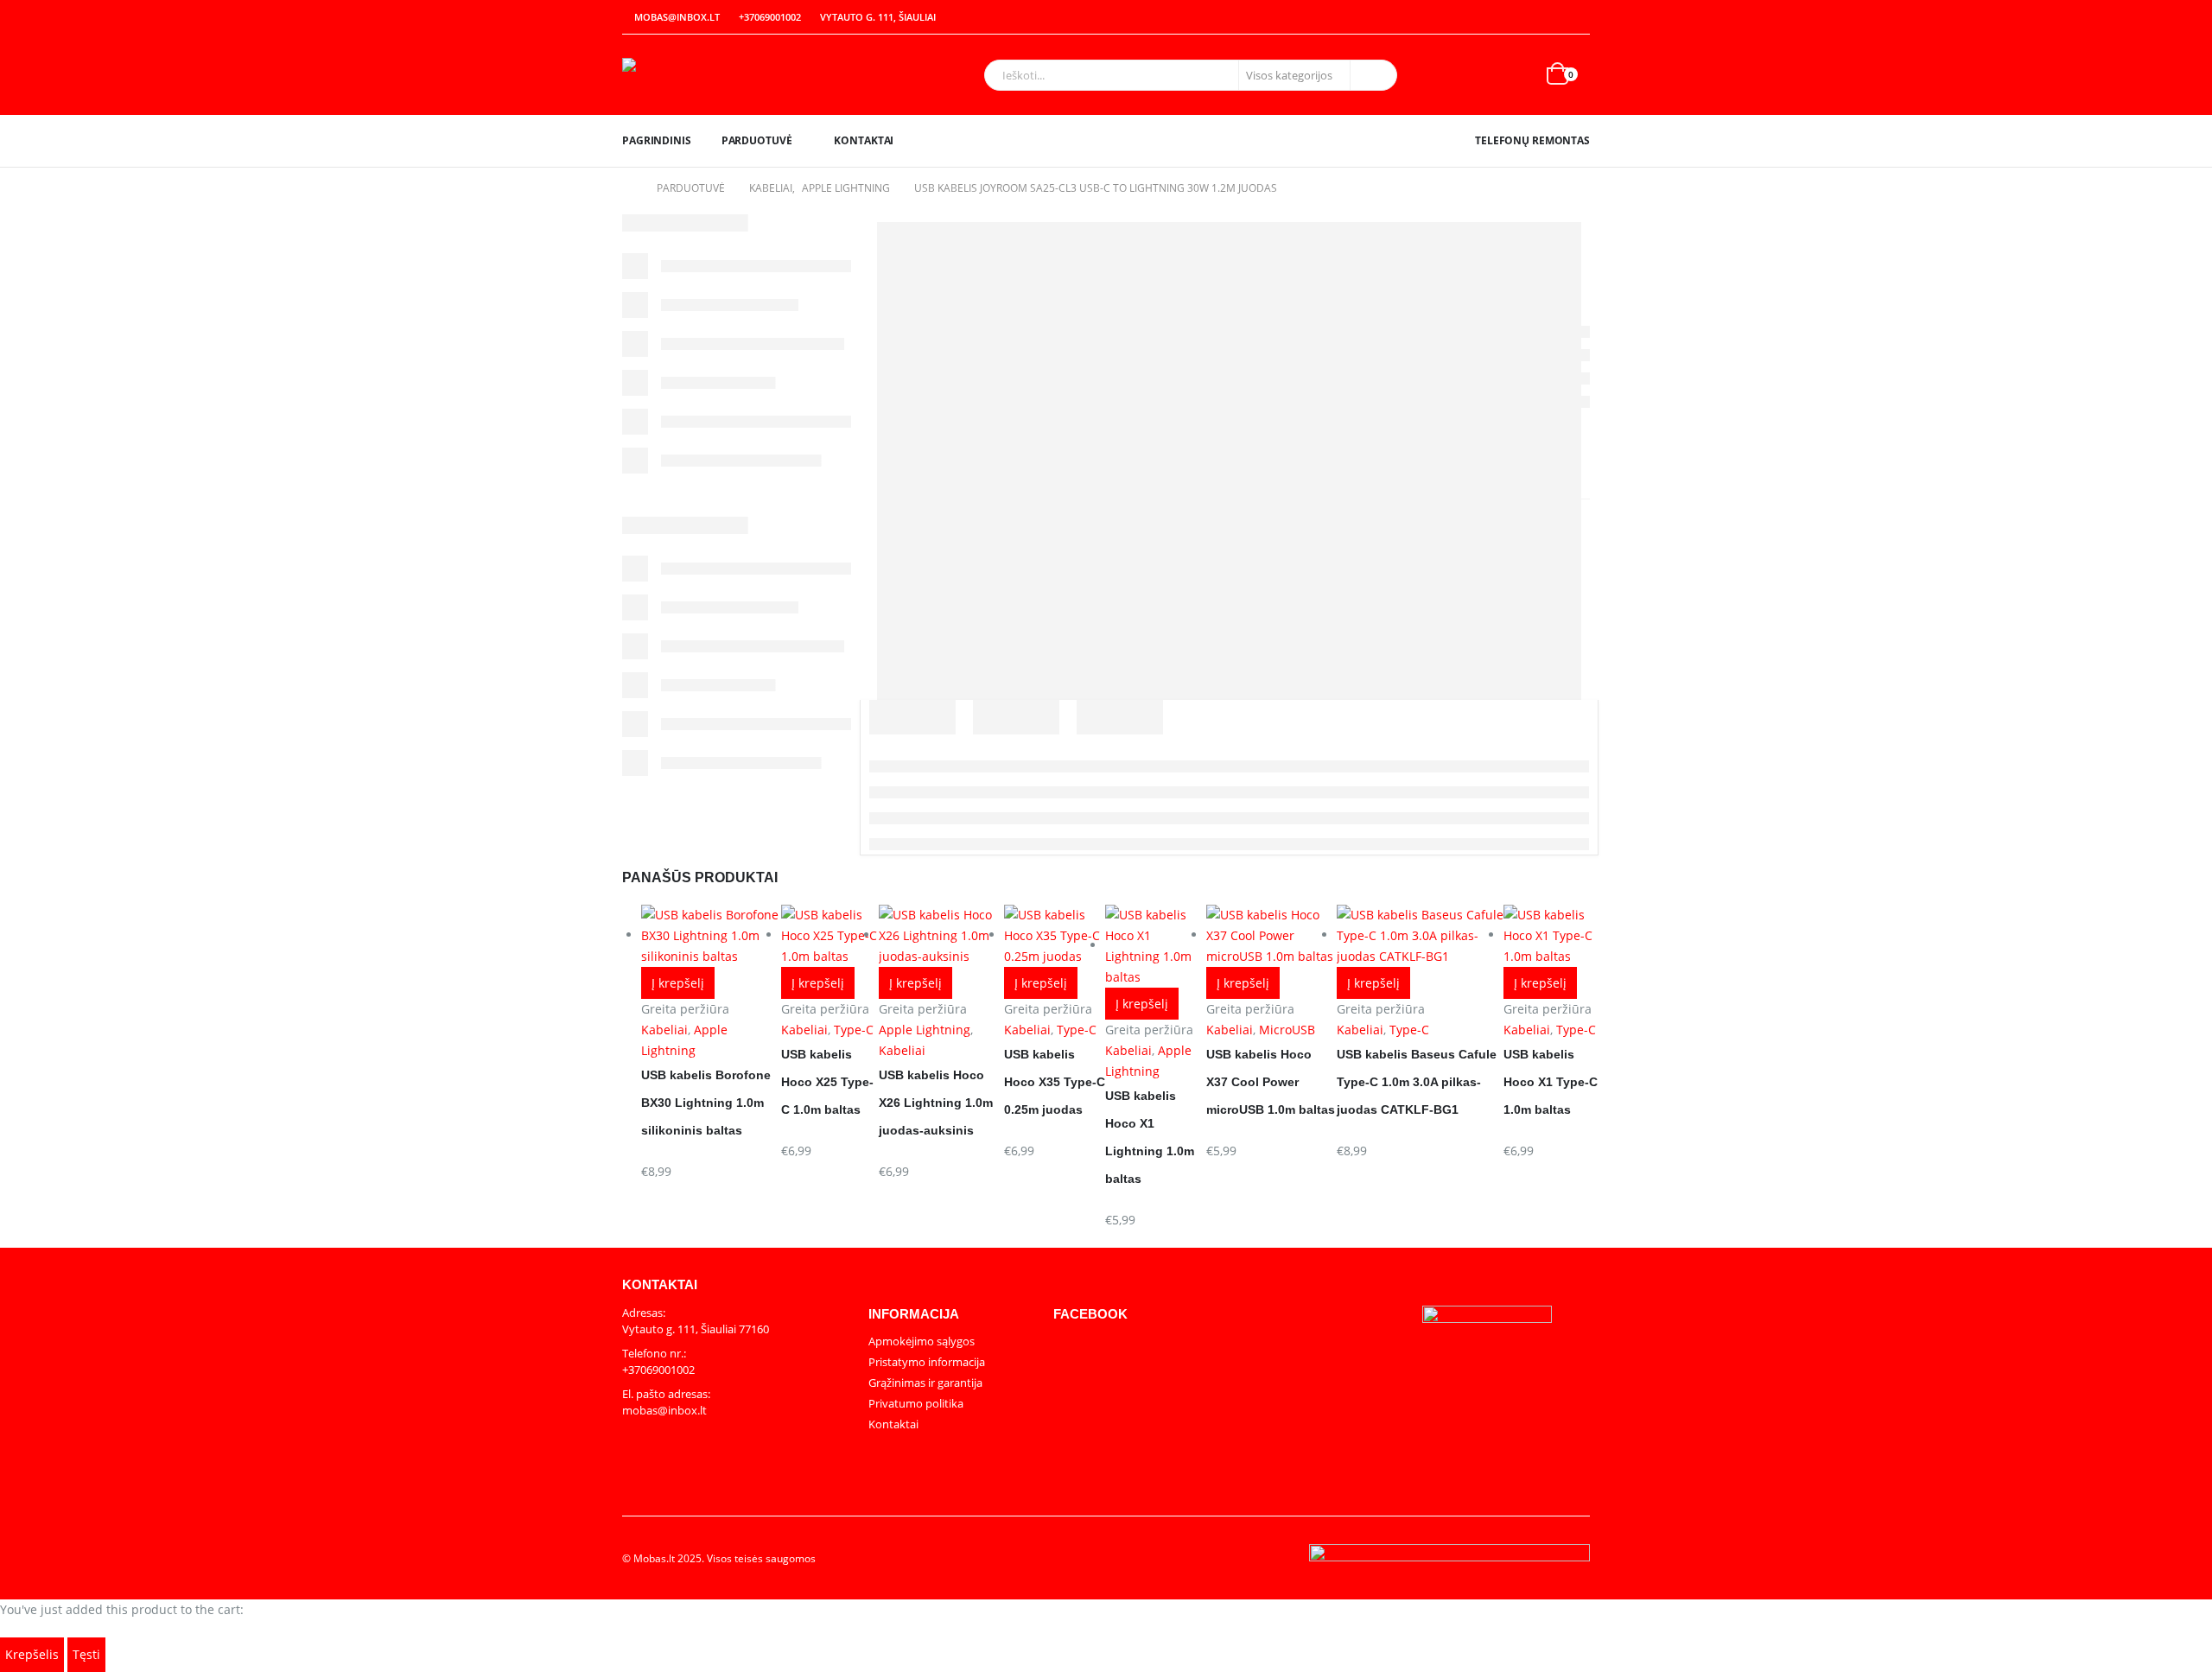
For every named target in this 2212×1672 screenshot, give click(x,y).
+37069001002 (770, 17)
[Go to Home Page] (627, 188)
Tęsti (86, 1654)
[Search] (1372, 75)
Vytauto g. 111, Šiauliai (878, 17)
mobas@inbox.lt (677, 17)
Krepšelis (32, 1654)
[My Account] (1540, 18)
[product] (1551, 936)
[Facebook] (1578, 17)
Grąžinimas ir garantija (925, 1383)
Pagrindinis (657, 140)
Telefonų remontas (1532, 140)
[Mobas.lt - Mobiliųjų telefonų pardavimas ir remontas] (730, 75)
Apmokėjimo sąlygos (922, 1341)
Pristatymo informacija (927, 1362)
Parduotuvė (757, 140)
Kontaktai (864, 140)
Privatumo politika (916, 1403)
